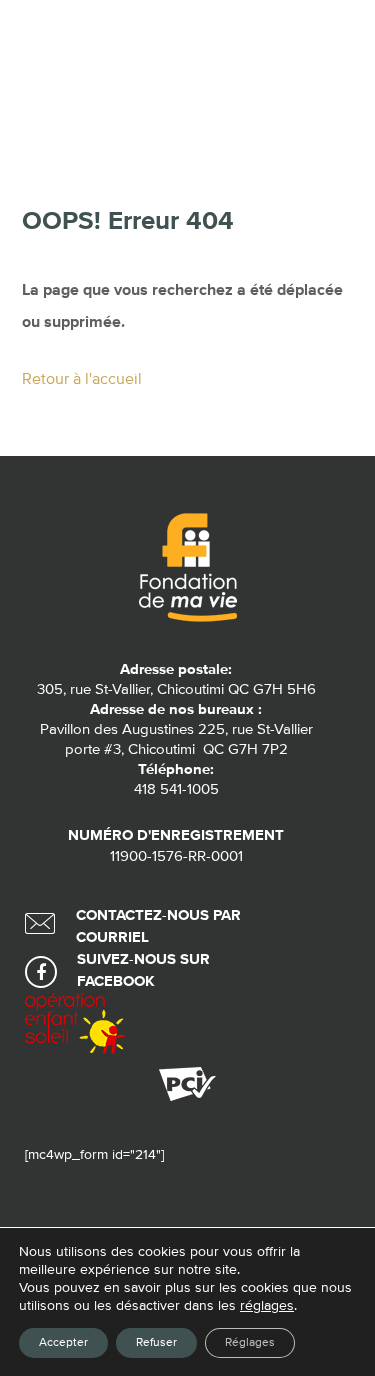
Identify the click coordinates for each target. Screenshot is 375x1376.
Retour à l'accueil (82, 380)
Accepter (63, 1343)
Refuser (156, 1343)
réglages (267, 1306)
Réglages (250, 1343)
